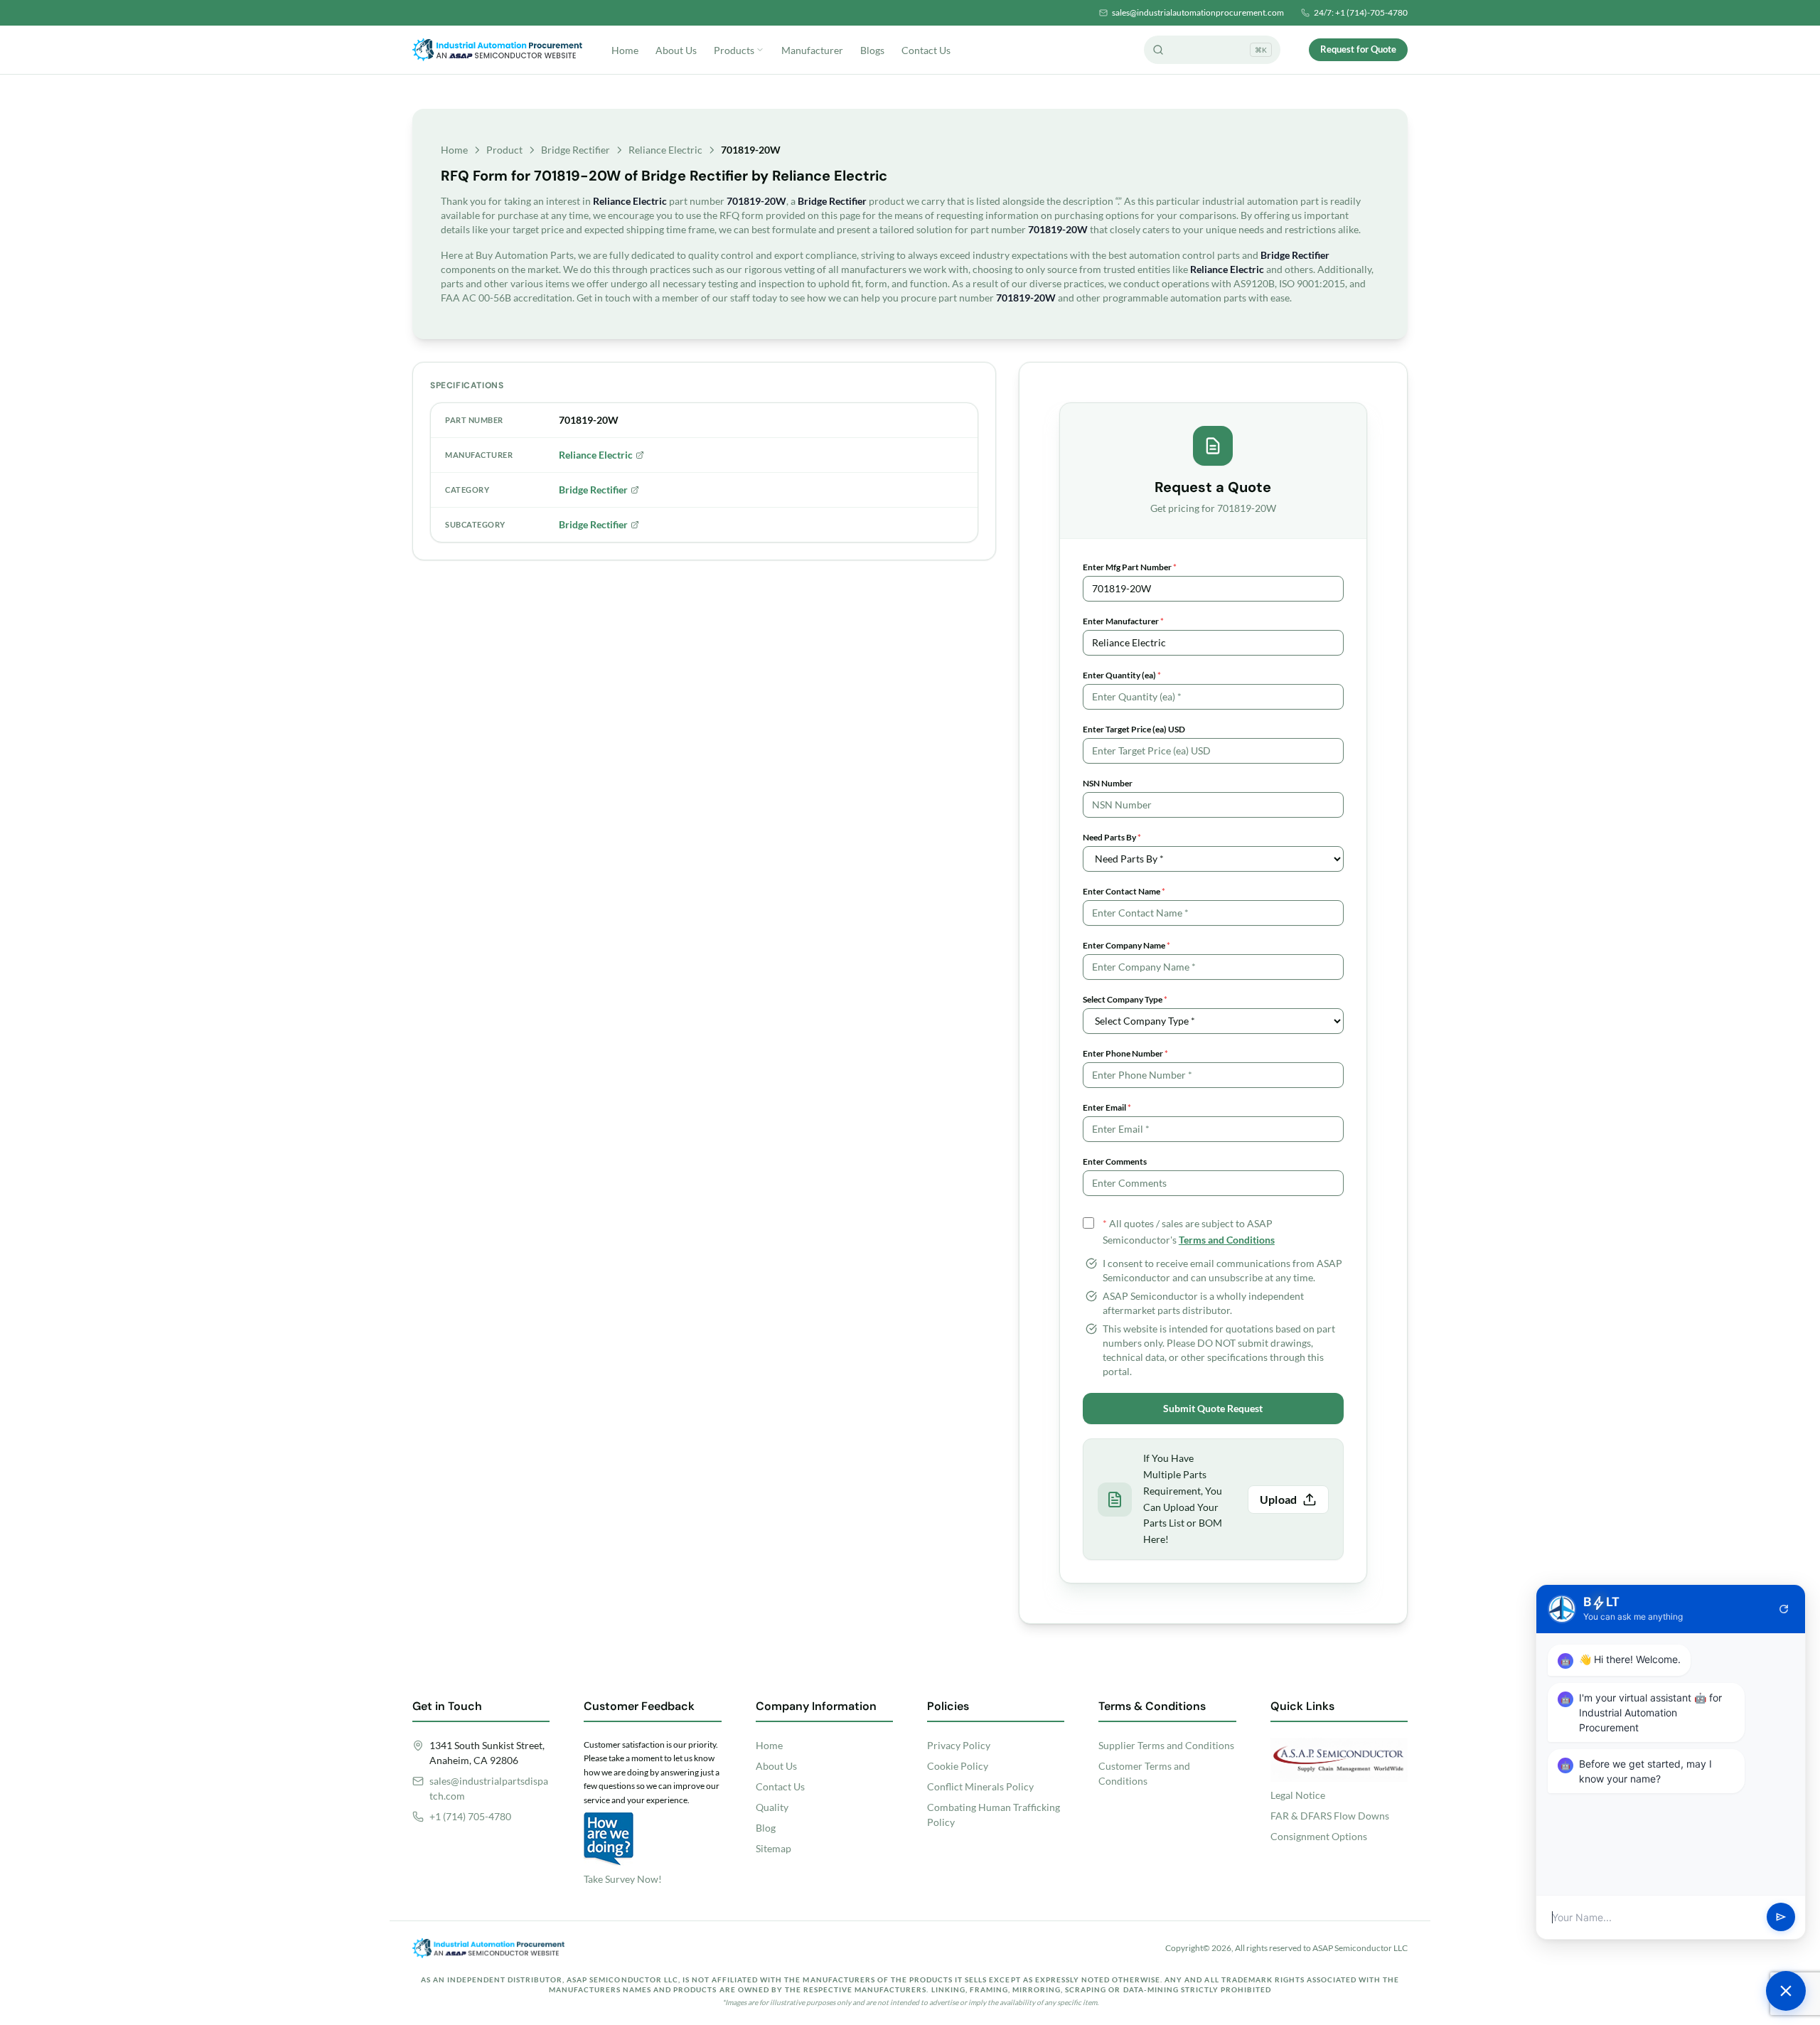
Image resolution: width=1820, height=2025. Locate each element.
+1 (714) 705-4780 (470, 1816)
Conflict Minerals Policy (980, 1786)
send (1781, 1918)
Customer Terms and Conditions (1144, 1773)
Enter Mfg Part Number (1130, 567)
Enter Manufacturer (1123, 621)
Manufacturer (812, 50)
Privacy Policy (959, 1745)
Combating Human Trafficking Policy (994, 1815)
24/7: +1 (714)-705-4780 (1361, 12)
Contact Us (926, 50)
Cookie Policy (958, 1766)
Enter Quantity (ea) (1122, 675)
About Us (676, 50)
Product (504, 150)
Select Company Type (1125, 999)
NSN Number (1108, 783)
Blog (766, 1828)
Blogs (872, 50)
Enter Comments (1115, 1161)
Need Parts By (1112, 837)
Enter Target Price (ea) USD (1134, 729)
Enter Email (1107, 1107)
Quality (772, 1807)
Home (625, 50)
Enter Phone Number (1125, 1053)
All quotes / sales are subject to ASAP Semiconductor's (1189, 1231)
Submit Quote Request (1213, 1408)
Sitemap (773, 1848)
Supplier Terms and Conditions (1166, 1745)
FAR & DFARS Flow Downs (1330, 1816)
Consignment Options (1319, 1836)
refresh (1784, 1609)
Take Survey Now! (623, 1879)
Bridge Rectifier (576, 150)
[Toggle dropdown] (760, 50)
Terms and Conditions (1227, 1240)
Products (734, 50)
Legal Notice (1298, 1795)
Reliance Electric (665, 150)
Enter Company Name (1126, 945)
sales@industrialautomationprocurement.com (1198, 12)
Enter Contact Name (1124, 891)
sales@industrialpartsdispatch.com (489, 1788)
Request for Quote (1358, 49)
